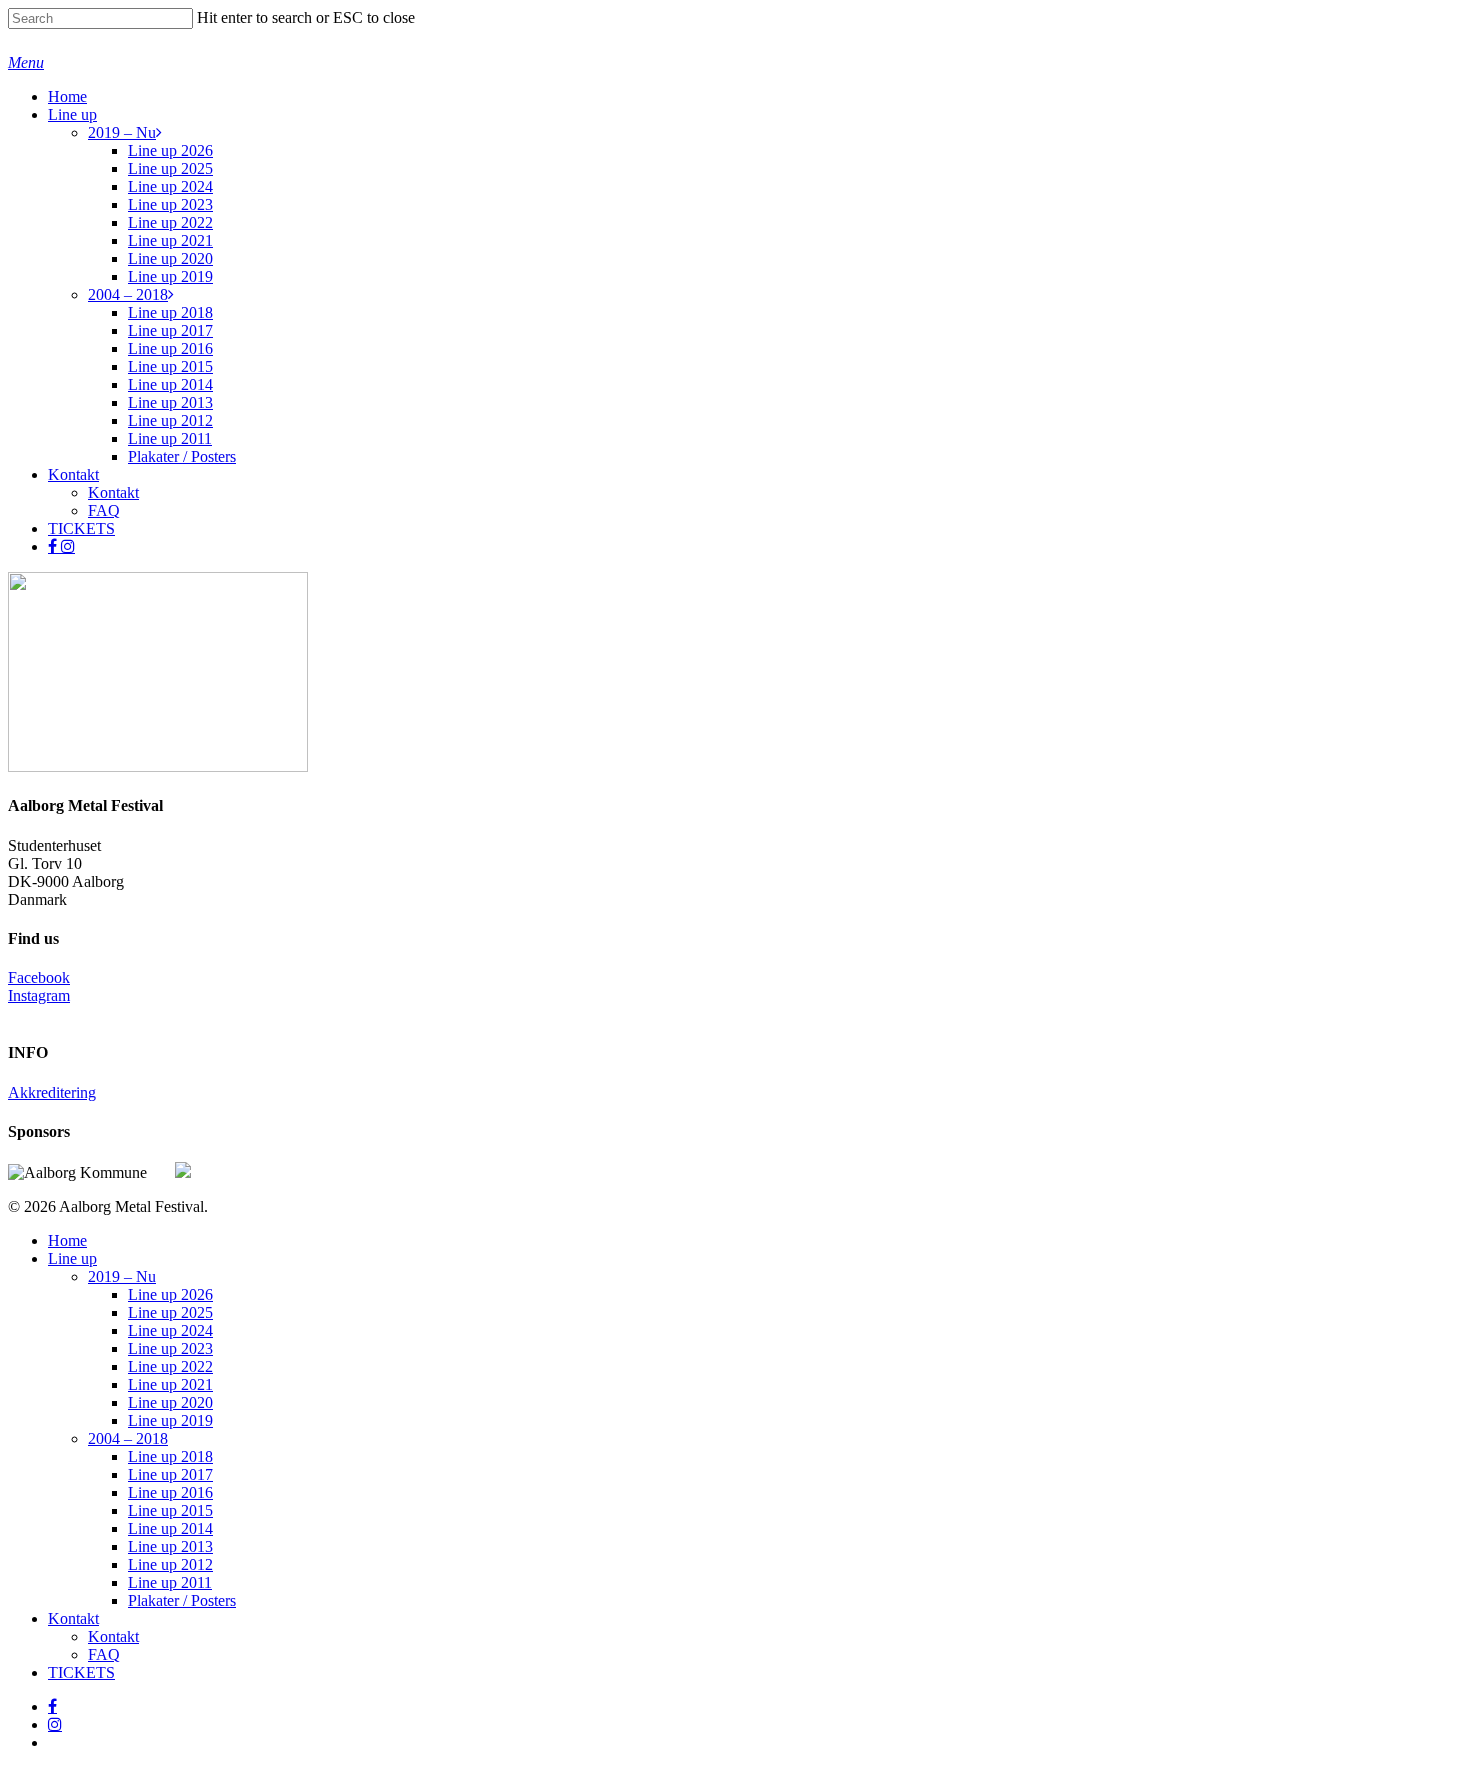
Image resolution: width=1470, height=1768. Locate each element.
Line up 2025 (170, 1312)
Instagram (39, 995)
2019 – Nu (122, 1276)
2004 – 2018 (128, 1438)
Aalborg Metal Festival (113, 41)
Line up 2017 (170, 1474)
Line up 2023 (170, 1348)
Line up (72, 1258)
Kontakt (73, 1618)
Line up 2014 (170, 1528)
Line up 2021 (170, 1384)
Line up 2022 (170, 1366)
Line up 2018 (170, 1456)
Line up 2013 (170, 1546)
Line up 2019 (170, 1420)
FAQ (104, 1654)
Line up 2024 (170, 1330)
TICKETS (81, 1672)
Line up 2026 (170, 1294)
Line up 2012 (170, 1564)
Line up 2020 (170, 1402)
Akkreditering (52, 1092)
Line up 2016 (170, 1492)
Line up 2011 (170, 1582)
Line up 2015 (170, 1510)
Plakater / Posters (182, 1600)
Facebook (39, 977)
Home (67, 1240)
